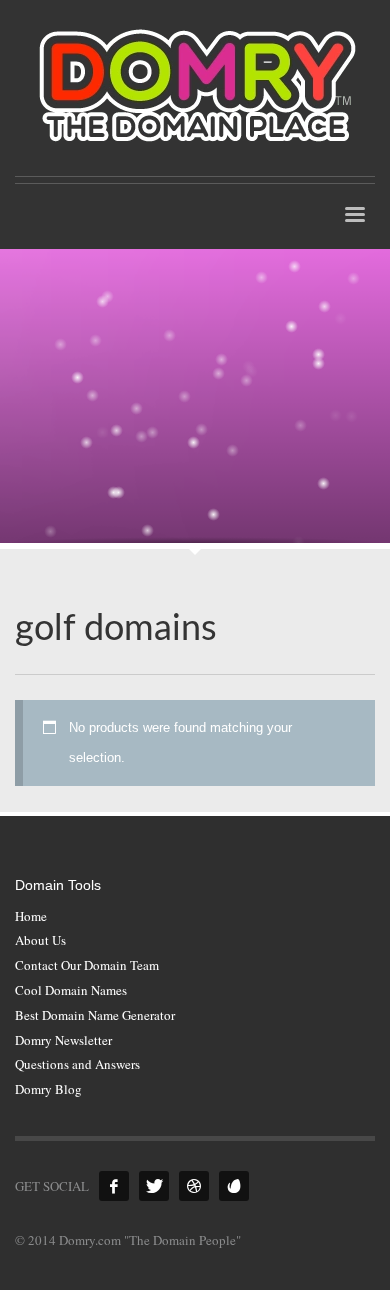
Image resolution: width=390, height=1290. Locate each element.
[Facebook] (114, 1186)
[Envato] (234, 1186)
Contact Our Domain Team (87, 965)
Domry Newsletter (63, 1040)
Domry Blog (48, 1089)
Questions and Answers (77, 1064)
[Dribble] (194, 1186)
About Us (40, 940)
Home (31, 916)
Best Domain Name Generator (95, 1015)
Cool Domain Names (71, 990)
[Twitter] (154, 1186)
